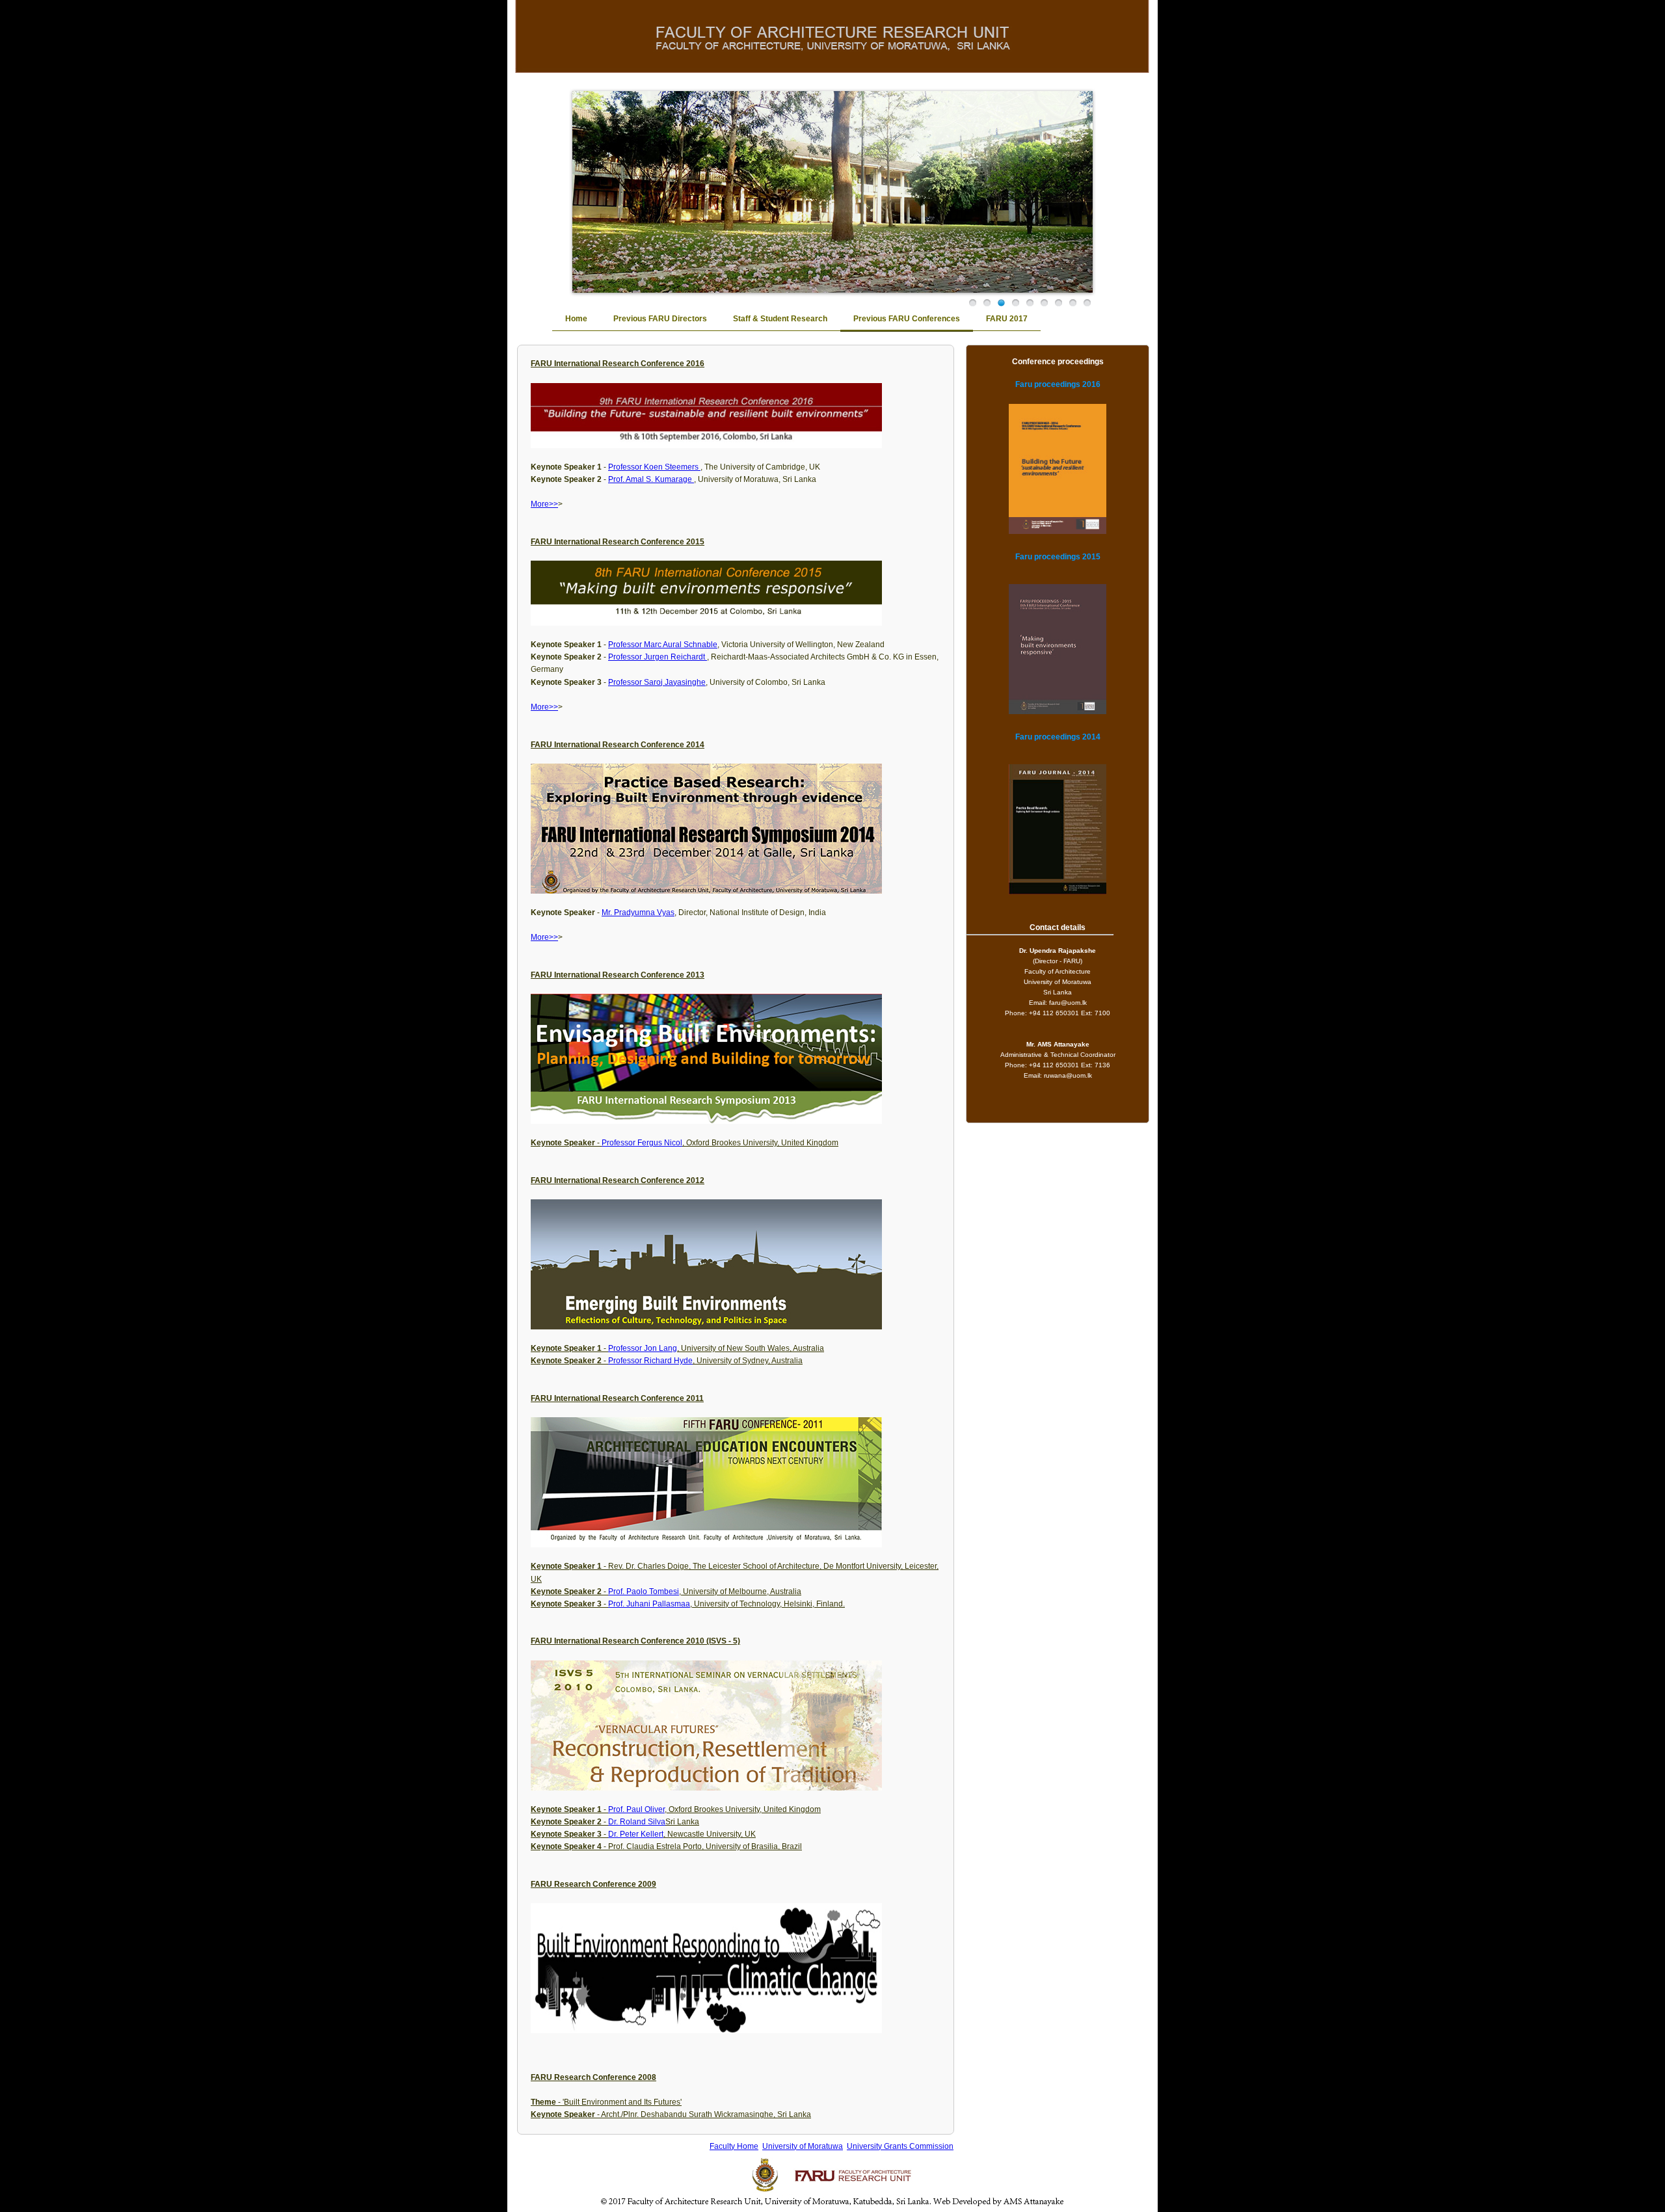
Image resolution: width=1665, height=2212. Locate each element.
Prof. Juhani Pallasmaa (649, 1604)
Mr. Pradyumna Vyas (638, 913)
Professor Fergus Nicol (642, 1143)
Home (576, 319)
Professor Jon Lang (643, 1348)
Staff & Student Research (780, 319)
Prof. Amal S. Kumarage (651, 479)
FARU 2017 (1007, 319)
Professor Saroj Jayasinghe (657, 682)
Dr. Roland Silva (637, 1822)
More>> (544, 504)
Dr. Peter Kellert (636, 1834)
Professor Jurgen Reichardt (658, 657)
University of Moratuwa (803, 2146)
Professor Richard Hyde (650, 1361)
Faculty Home (734, 2146)
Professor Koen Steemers (654, 467)
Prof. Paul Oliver (636, 1809)
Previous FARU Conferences (907, 319)
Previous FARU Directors (660, 319)
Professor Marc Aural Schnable (663, 645)
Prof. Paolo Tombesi (644, 1592)
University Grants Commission (900, 2146)
